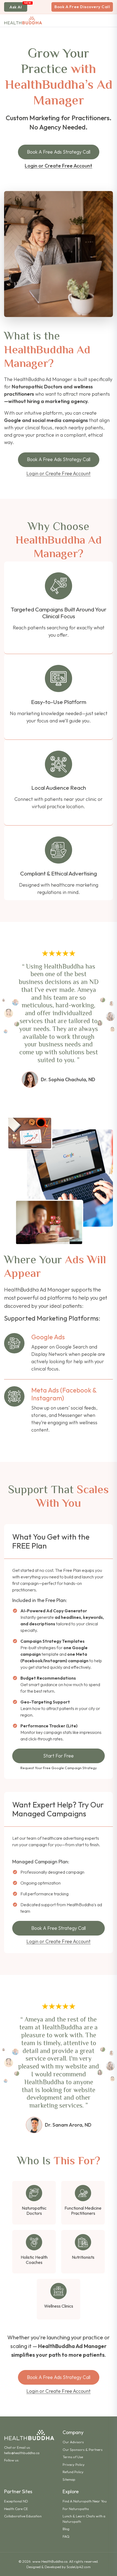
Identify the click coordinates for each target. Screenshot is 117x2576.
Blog (66, 2529)
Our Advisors (73, 2442)
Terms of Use (73, 2457)
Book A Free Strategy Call (59, 1928)
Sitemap (69, 2479)
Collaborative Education (23, 2516)
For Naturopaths (76, 2509)
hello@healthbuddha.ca (22, 2453)
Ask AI (16, 7)
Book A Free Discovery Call (82, 7)
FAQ (66, 2536)
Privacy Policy (74, 2464)
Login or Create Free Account (59, 166)
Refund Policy (73, 2472)
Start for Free (59, 1756)
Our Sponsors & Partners (83, 2450)
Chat (8, 2447)
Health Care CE (16, 2509)
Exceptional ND (16, 2501)
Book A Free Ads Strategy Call (59, 152)
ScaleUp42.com (79, 2567)
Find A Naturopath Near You (85, 2501)
